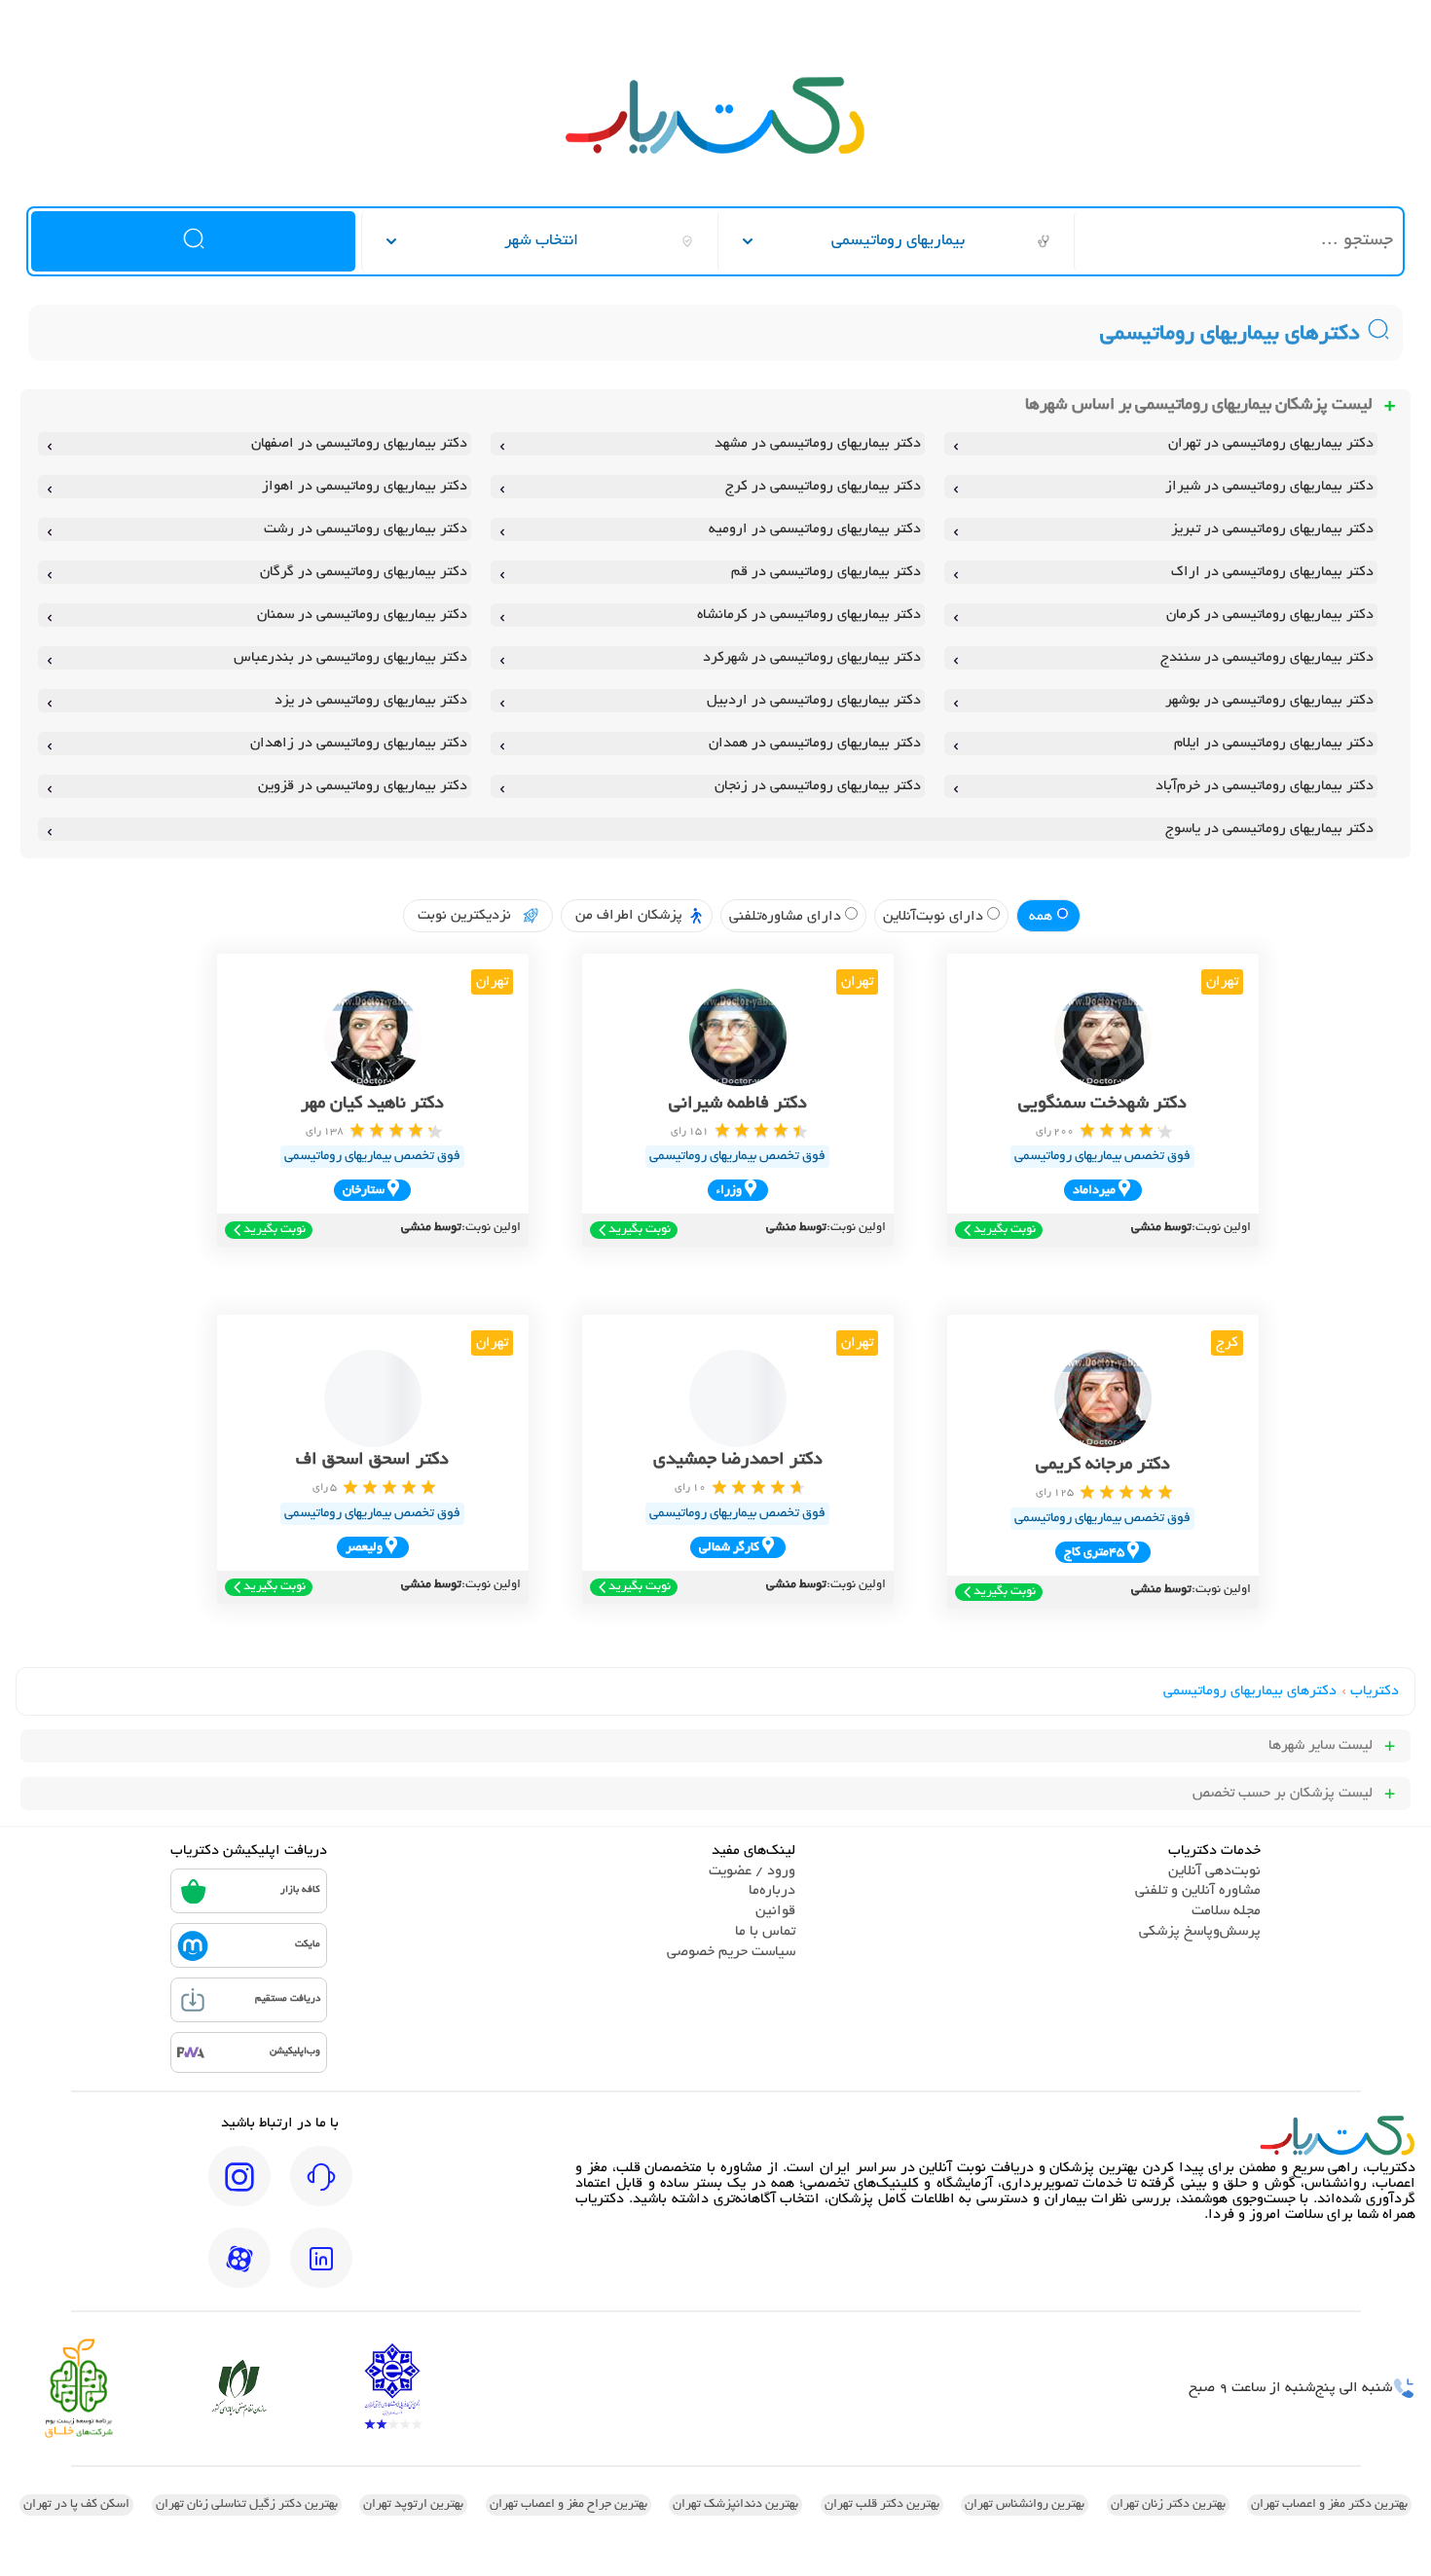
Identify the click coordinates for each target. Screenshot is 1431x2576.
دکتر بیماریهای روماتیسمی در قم (826, 572)
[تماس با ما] (321, 2190)
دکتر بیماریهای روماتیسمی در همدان (814, 744)
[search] (193, 241)
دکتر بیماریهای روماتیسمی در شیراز (1269, 487)
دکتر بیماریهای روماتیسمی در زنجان (817, 786)
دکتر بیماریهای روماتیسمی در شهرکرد (811, 658)
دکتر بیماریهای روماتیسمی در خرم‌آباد (1265, 786)
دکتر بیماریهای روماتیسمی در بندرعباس (350, 658)
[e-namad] (392, 2389)
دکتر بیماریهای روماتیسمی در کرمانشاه (808, 615)
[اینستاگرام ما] (239, 2190)
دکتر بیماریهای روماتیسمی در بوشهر (1269, 701)
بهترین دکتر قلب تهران (882, 2505)
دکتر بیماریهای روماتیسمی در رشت (366, 529)
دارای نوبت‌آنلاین (935, 917)
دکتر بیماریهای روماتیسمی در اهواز (365, 487)
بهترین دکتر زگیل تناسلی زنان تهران (247, 2505)
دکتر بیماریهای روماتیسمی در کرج (823, 487)
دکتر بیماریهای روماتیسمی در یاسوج (1269, 829)
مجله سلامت (1226, 1911)
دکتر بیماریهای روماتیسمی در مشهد (817, 444)
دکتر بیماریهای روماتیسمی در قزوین (363, 786)
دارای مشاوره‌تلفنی (787, 917)
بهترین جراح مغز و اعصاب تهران (569, 2505)
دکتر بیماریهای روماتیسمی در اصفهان (359, 444)
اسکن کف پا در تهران (76, 2505)
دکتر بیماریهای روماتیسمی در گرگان (364, 572)
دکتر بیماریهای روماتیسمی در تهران (1271, 444)
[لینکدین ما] (321, 2271)
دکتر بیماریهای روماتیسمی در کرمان (1270, 615)
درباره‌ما (772, 1891)
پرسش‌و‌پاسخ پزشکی (1200, 1932)
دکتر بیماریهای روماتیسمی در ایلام (1274, 744)
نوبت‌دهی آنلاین (1214, 1871)
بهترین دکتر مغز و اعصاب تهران (1329, 2505)
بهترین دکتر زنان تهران (1168, 2505)
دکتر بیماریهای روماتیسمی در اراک (1272, 572)
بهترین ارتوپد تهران (413, 2505)
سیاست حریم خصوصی (731, 1952)
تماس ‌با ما (765, 1932)
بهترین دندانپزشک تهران (735, 2505)
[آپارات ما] (239, 2271)
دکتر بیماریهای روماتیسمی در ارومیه (814, 529)
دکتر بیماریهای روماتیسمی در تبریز (1272, 529)
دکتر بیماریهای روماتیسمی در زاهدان (359, 744)
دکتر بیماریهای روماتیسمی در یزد (371, 701)
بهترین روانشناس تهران (1025, 2505)
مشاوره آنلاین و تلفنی (1198, 1891)
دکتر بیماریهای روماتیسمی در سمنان (362, 615)
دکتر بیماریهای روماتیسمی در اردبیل (813, 701)
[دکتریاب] (715, 152)
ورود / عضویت (752, 1871)
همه (1043, 917)
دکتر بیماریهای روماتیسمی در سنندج (1267, 658)
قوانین (775, 1911)
